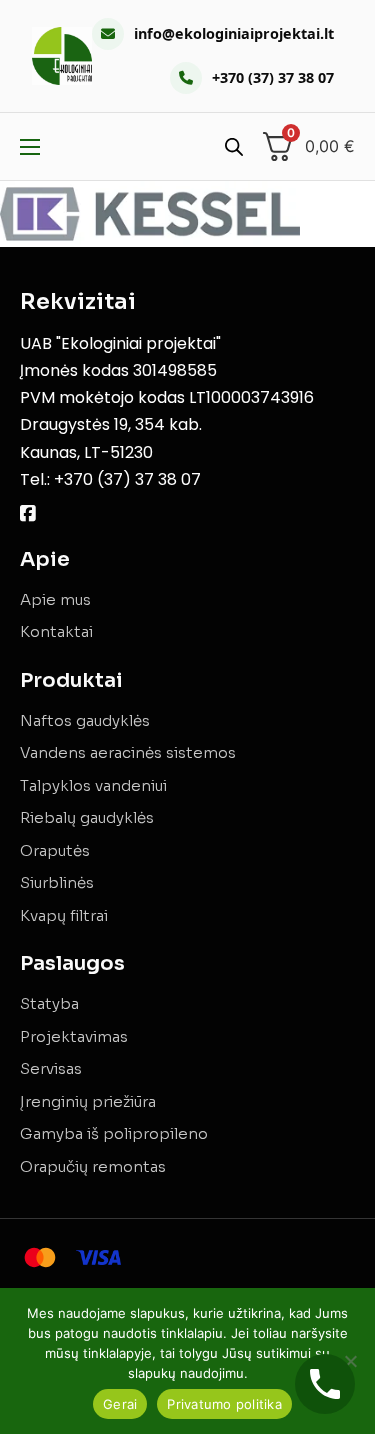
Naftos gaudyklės (85, 720)
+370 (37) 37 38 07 (273, 77)
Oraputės (55, 850)
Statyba (49, 1003)
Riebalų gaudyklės (87, 817)
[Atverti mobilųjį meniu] (30, 147)
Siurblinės (57, 882)
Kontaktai (56, 631)
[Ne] (350, 1361)
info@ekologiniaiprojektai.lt (234, 33)
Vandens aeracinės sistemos (128, 752)
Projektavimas (74, 1036)
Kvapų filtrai (64, 915)
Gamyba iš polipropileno (114, 1133)
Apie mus (55, 599)
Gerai (120, 1404)
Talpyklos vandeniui (93, 785)
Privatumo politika (224, 1404)
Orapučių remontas (93, 1166)
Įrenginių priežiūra (88, 1101)
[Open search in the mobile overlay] (234, 146)
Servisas (51, 1068)
